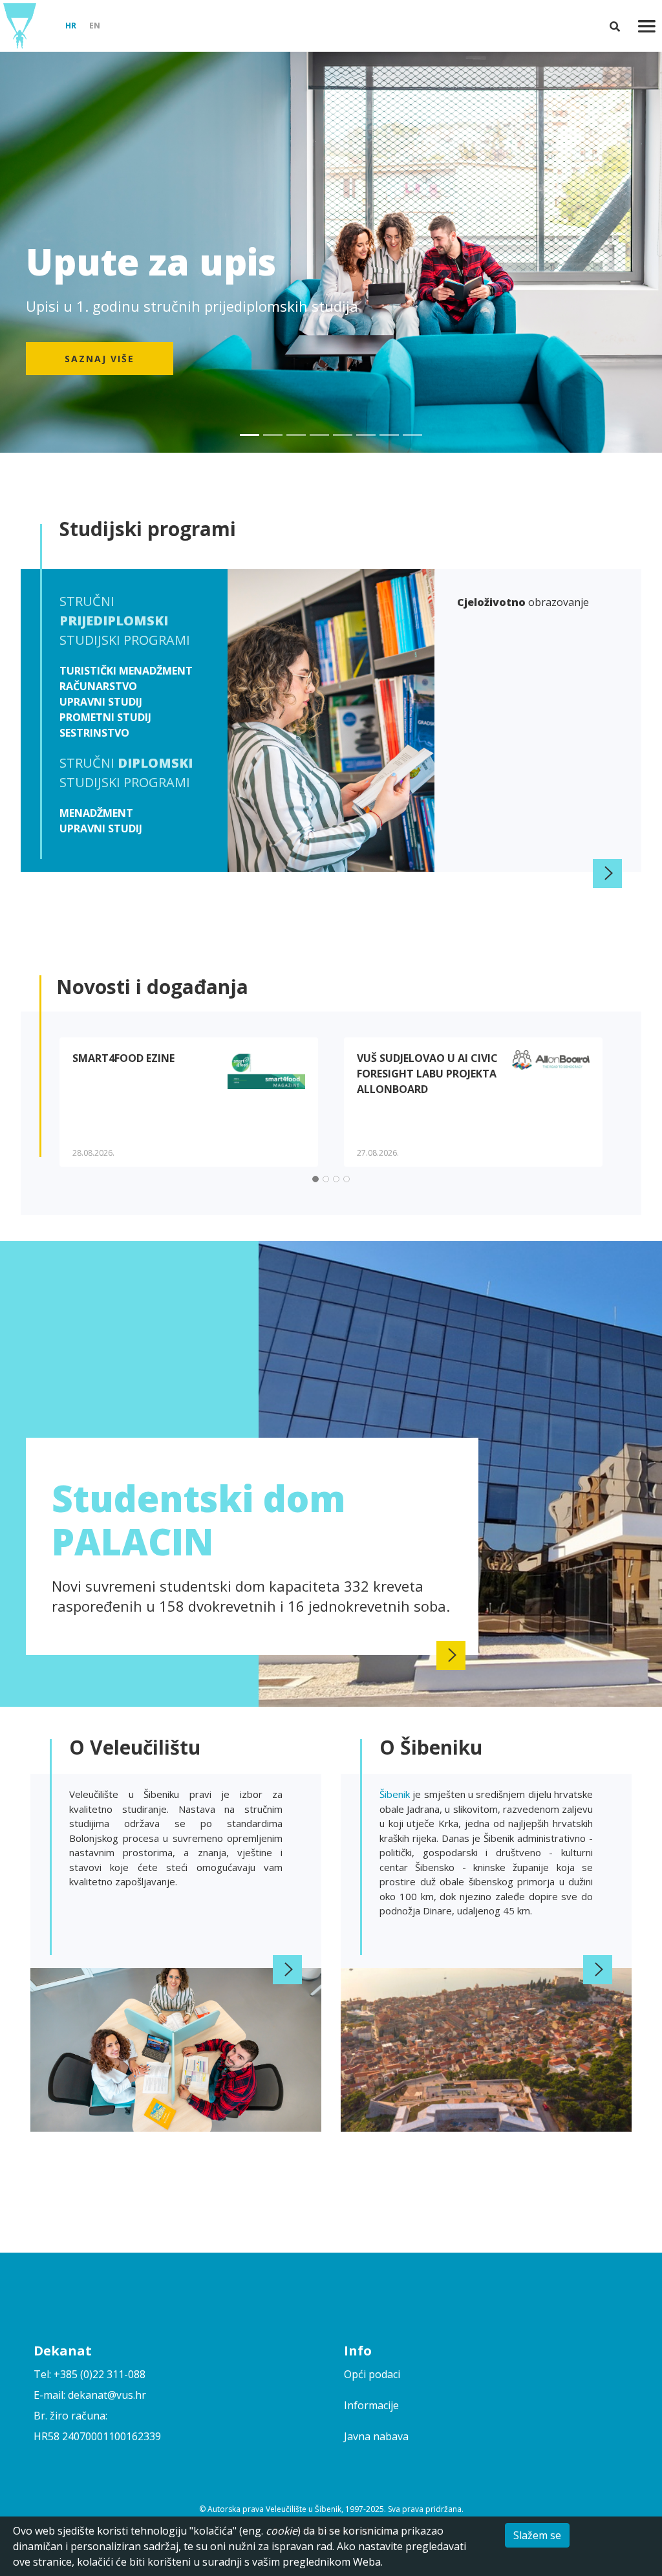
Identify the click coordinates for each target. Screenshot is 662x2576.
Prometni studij (105, 717)
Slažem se (537, 2535)
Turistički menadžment (126, 671)
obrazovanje (523, 602)
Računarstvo (98, 686)
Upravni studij (101, 702)
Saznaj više (100, 359)
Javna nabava (376, 2436)
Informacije (371, 2405)
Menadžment (96, 813)
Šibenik (396, 1794)
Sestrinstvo (94, 733)
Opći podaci (372, 2374)
